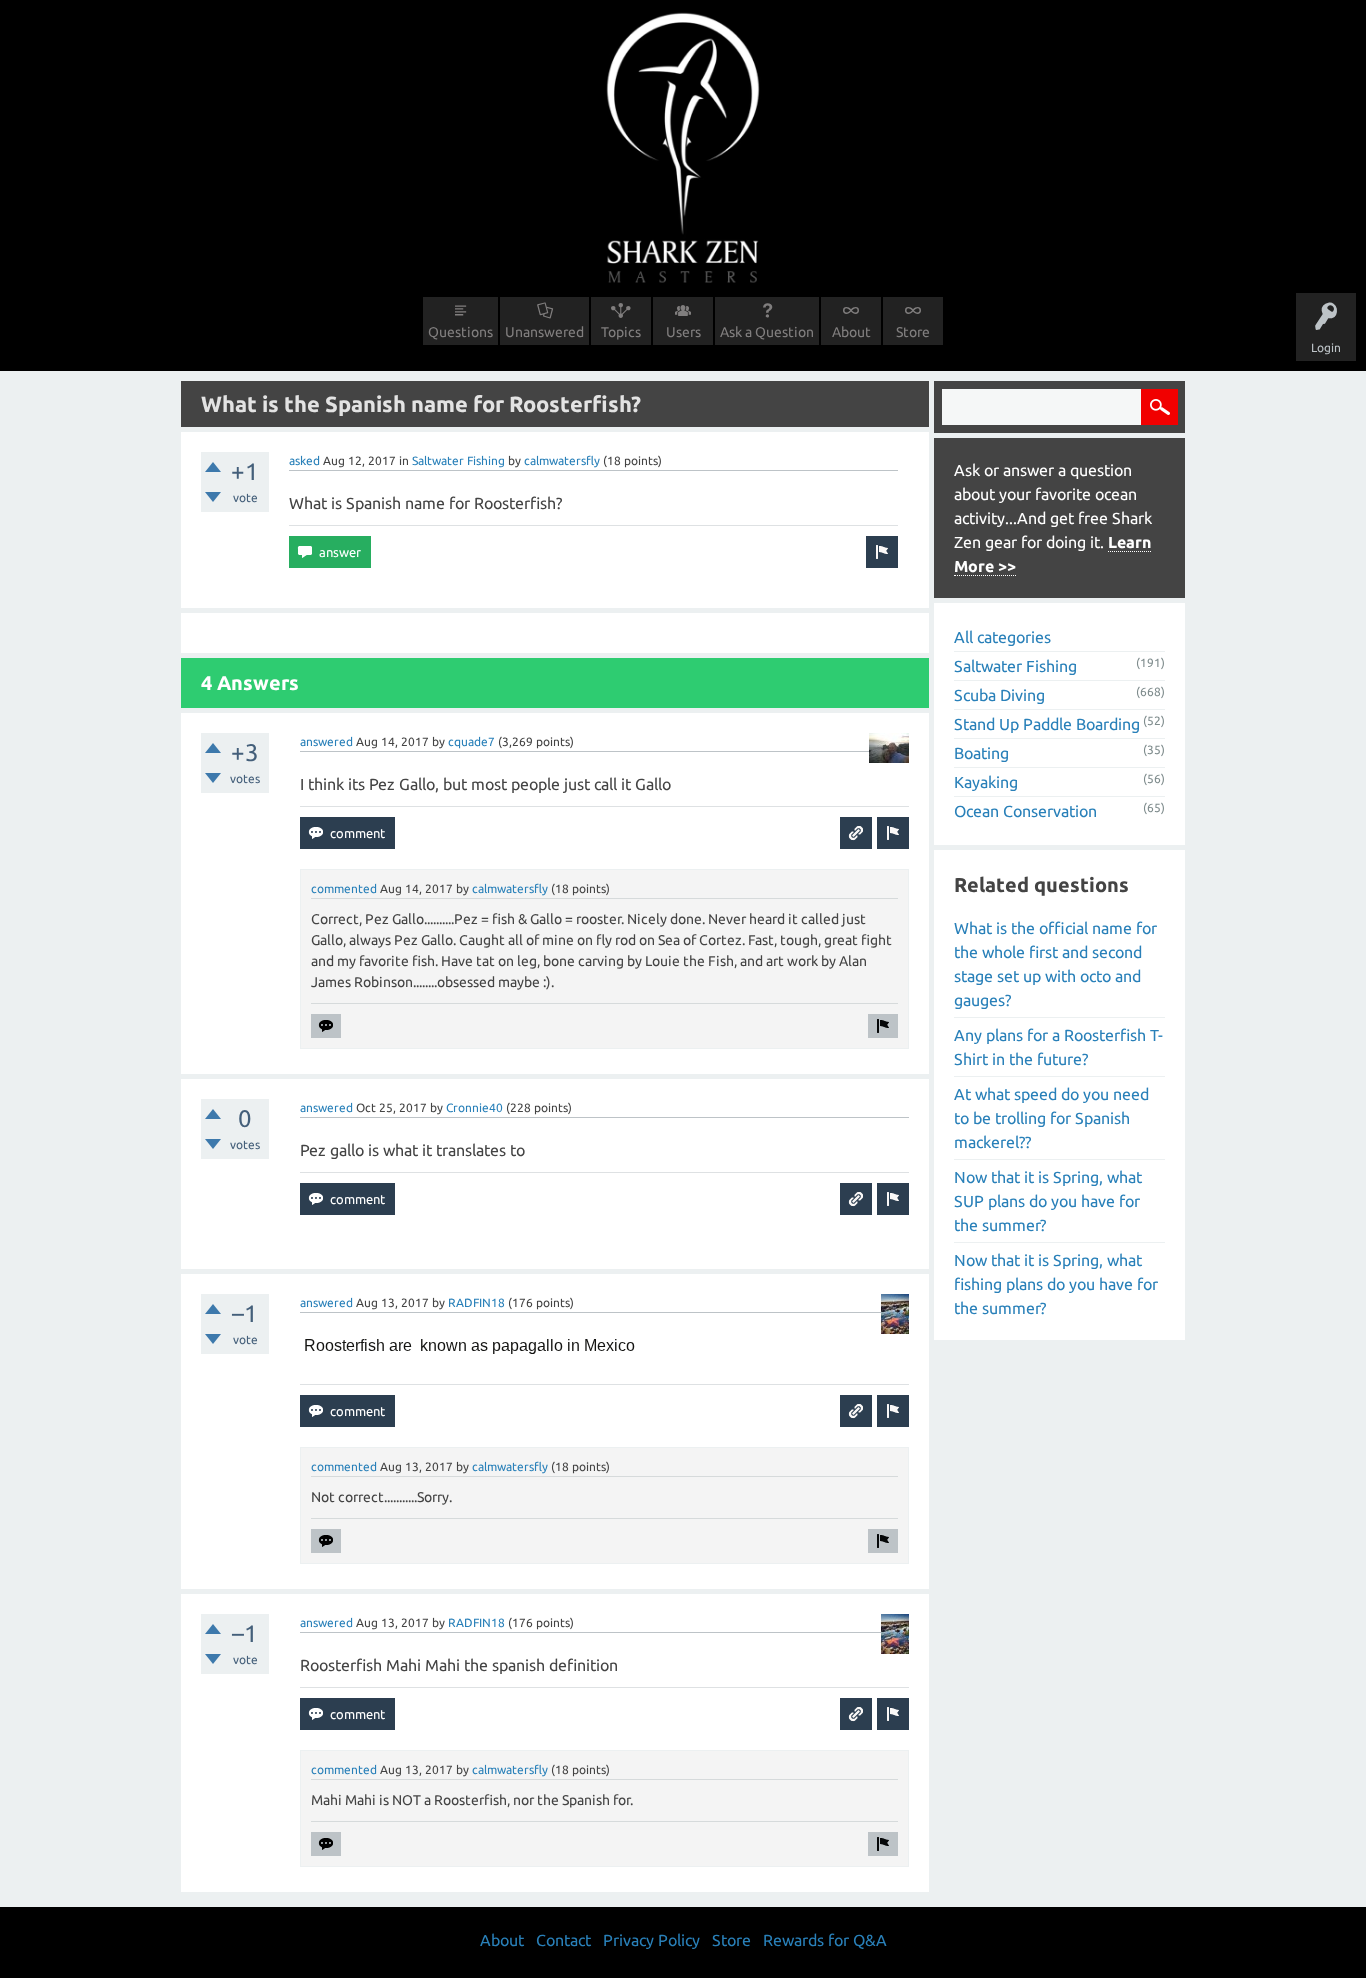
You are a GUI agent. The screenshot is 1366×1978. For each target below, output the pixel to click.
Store (913, 332)
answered (326, 741)
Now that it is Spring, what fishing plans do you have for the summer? (1056, 1284)
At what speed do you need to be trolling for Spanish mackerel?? (1051, 1118)
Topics (621, 332)
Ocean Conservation (1025, 811)
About (851, 332)
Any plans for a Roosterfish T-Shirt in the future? (1058, 1047)
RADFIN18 (476, 1302)
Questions (460, 332)
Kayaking (986, 782)
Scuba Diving (999, 695)
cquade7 (471, 741)
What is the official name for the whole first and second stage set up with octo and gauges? (1055, 964)
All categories (1002, 637)
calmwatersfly (562, 460)
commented (344, 888)
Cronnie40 (474, 1107)
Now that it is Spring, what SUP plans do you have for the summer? (1048, 1201)
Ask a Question (767, 332)
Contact (563, 1940)
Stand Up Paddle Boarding (1047, 724)
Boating (981, 753)
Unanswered (544, 332)
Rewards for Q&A (825, 1940)
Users (683, 332)
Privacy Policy (651, 1940)
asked (304, 460)
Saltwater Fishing (458, 460)
